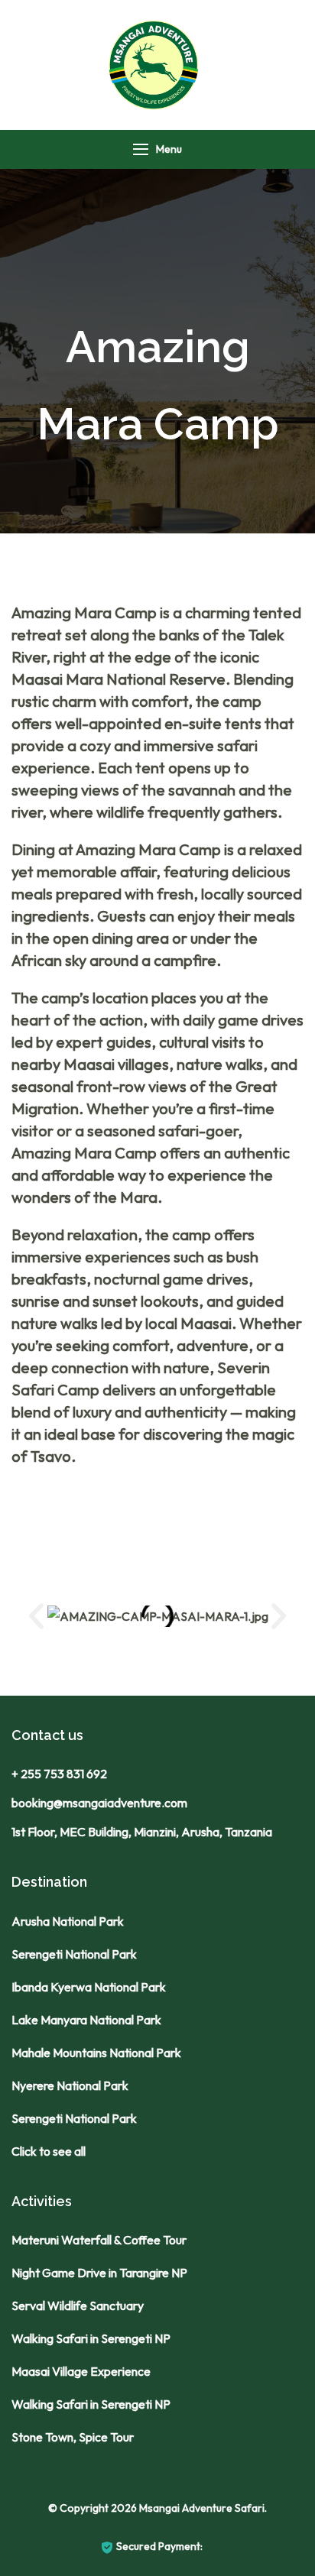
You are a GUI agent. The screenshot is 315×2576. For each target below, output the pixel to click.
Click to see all (49, 2151)
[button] (36, 1616)
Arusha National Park (68, 1921)
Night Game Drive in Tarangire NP (99, 2273)
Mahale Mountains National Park (96, 2053)
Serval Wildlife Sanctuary (78, 2305)
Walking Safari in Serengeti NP (91, 2338)
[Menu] (141, 149)
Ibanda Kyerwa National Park (89, 1987)
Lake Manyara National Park (86, 2020)
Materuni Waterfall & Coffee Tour (99, 2240)
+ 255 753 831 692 (59, 1774)
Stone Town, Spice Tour (73, 2437)
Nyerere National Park (70, 2085)
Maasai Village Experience (81, 2371)
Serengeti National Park (74, 1954)
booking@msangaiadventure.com (99, 1803)
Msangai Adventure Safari (202, 2508)
